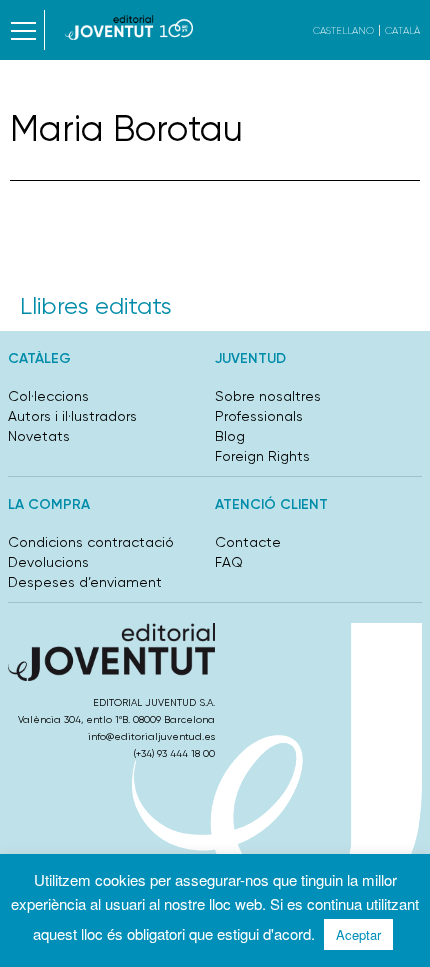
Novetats (39, 436)
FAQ (229, 562)
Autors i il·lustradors (72, 416)
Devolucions (48, 562)
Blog (230, 436)
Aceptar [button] (358, 934)
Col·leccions (48, 396)
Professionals (259, 416)
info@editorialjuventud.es (151, 736)
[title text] (129, 27)
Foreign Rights (262, 456)
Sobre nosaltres (268, 396)
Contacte (248, 542)
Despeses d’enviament (85, 582)
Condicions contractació (91, 542)
